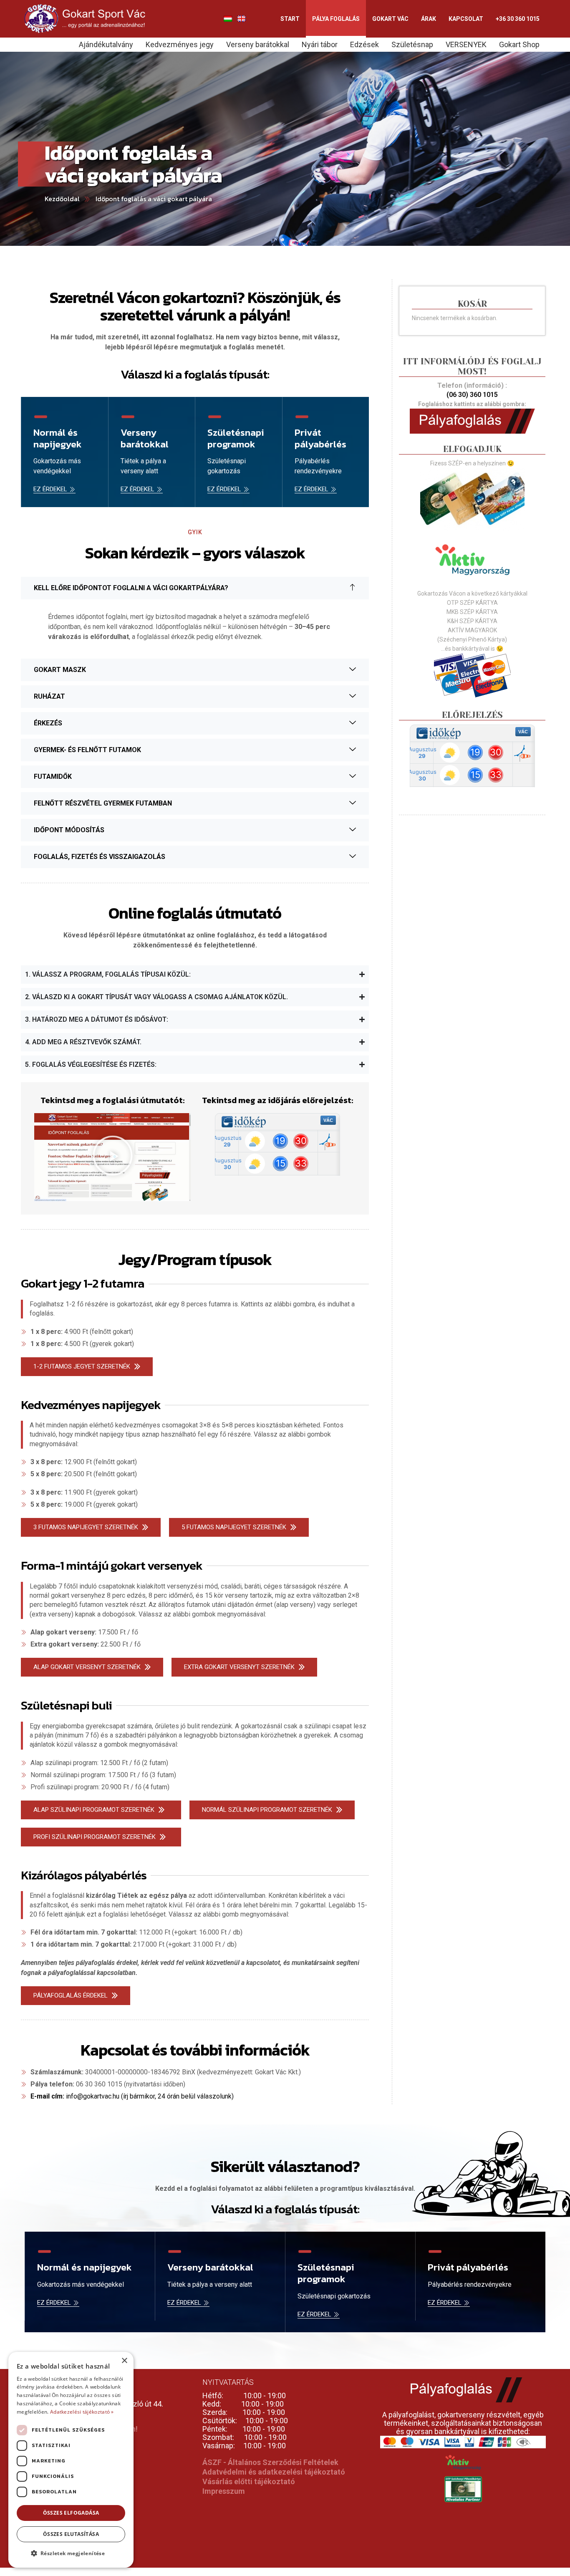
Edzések (364, 44)
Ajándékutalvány (106, 44)
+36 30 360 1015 (518, 19)
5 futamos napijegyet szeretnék (234, 1527)
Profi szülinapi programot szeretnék (95, 1837)
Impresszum (224, 2491)
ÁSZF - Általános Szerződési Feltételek (270, 2462)
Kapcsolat (466, 19)
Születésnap (412, 44)
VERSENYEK (466, 44)
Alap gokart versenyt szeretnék (87, 1667)
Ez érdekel (311, 490)
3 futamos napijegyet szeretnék (86, 1527)
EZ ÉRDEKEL (50, 490)
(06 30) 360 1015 (472, 395)
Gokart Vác (390, 19)
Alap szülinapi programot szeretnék (94, 1810)
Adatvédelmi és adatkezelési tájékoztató (274, 2472)
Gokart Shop (519, 44)
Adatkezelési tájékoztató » (82, 2412)
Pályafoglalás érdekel (71, 1995)
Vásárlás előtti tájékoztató (249, 2481)
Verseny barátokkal (258, 44)
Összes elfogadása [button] (71, 2513)
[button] (113, 1157)
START (290, 19)
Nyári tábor (320, 44)
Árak (429, 19)
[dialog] (71, 2460)
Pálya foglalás (336, 19)
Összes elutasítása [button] (71, 2534)
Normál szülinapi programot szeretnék (267, 1810)
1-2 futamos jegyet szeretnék (82, 1366)
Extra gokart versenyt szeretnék (239, 1667)
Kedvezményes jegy (180, 44)
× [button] (124, 2361)
